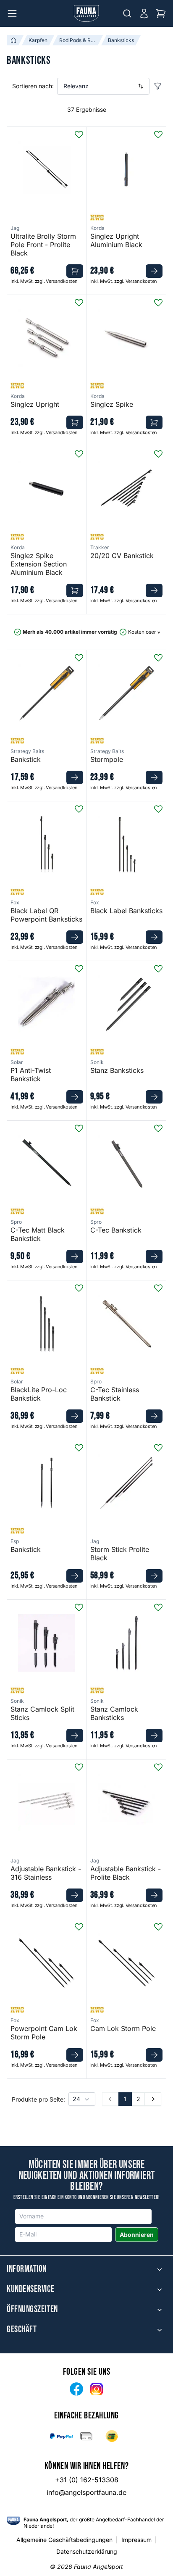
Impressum (136, 2540)
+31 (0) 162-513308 (87, 2480)
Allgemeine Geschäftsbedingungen (64, 2540)
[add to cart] (75, 271)
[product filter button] (158, 86)
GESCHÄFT (22, 2330)
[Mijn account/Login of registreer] (144, 13)
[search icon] (127, 13)
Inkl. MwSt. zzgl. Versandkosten (44, 281)
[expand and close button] (160, 2269)
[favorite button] (79, 134)
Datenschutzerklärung (87, 2551)
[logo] (13, 2521)
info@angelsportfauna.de (86, 2492)
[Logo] (86, 13)
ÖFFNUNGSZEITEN (32, 2310)
